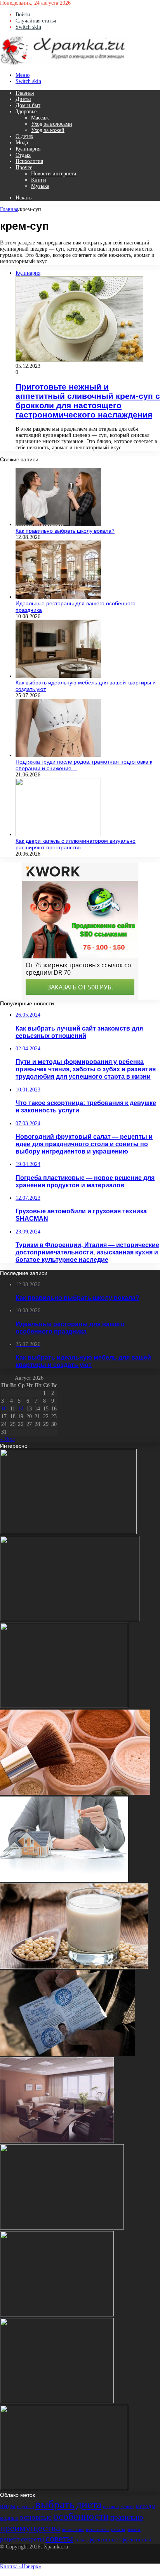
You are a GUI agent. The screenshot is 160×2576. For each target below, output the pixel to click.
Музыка (40, 186)
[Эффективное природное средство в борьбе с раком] (68, 1532)
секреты (32, 2539)
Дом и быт (28, 105)
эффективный (135, 2540)
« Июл (7, 1439)
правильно (127, 2517)
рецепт (10, 2539)
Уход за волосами (52, 124)
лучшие (127, 2507)
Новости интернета (54, 174)
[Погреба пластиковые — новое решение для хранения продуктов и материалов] (62, 2228)
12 (21, 1409)
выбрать (55, 2504)
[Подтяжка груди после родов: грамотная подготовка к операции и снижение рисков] (58, 755)
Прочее (24, 167)
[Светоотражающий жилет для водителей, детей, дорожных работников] (57, 2402)
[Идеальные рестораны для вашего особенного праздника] (58, 597)
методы (146, 2506)
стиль (80, 2540)
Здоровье (26, 112)
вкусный (25, 2507)
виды (8, 2506)
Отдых (23, 155)
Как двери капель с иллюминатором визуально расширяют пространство (76, 844)
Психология (29, 161)
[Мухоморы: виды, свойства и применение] (64, 2489)
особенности (81, 2516)
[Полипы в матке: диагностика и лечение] (64, 1706)
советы (59, 2538)
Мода (22, 143)
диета (89, 2504)
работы (118, 2529)
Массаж (40, 118)
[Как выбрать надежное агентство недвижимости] (64, 1880)
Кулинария (28, 149)
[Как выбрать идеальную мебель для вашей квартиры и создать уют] (58, 676)
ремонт (134, 2529)
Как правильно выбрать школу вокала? (65, 531)
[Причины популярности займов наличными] (57, 2141)
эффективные (102, 2540)
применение (73, 2530)
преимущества (30, 2528)
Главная (25, 93)
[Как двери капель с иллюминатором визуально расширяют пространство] (58, 834)
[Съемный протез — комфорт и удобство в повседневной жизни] (70, 1619)
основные (36, 2517)
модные (9, 2518)
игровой (111, 2507)
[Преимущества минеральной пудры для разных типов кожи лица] (75, 1793)
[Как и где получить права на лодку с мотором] (67, 2054)
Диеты (23, 99)
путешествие (98, 2530)
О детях (24, 136)
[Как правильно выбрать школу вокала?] (58, 524)
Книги (39, 180)
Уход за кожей (48, 130)
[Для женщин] (63, 63)
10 (4, 1409)
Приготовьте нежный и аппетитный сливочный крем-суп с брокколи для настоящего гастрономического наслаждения (88, 401)
